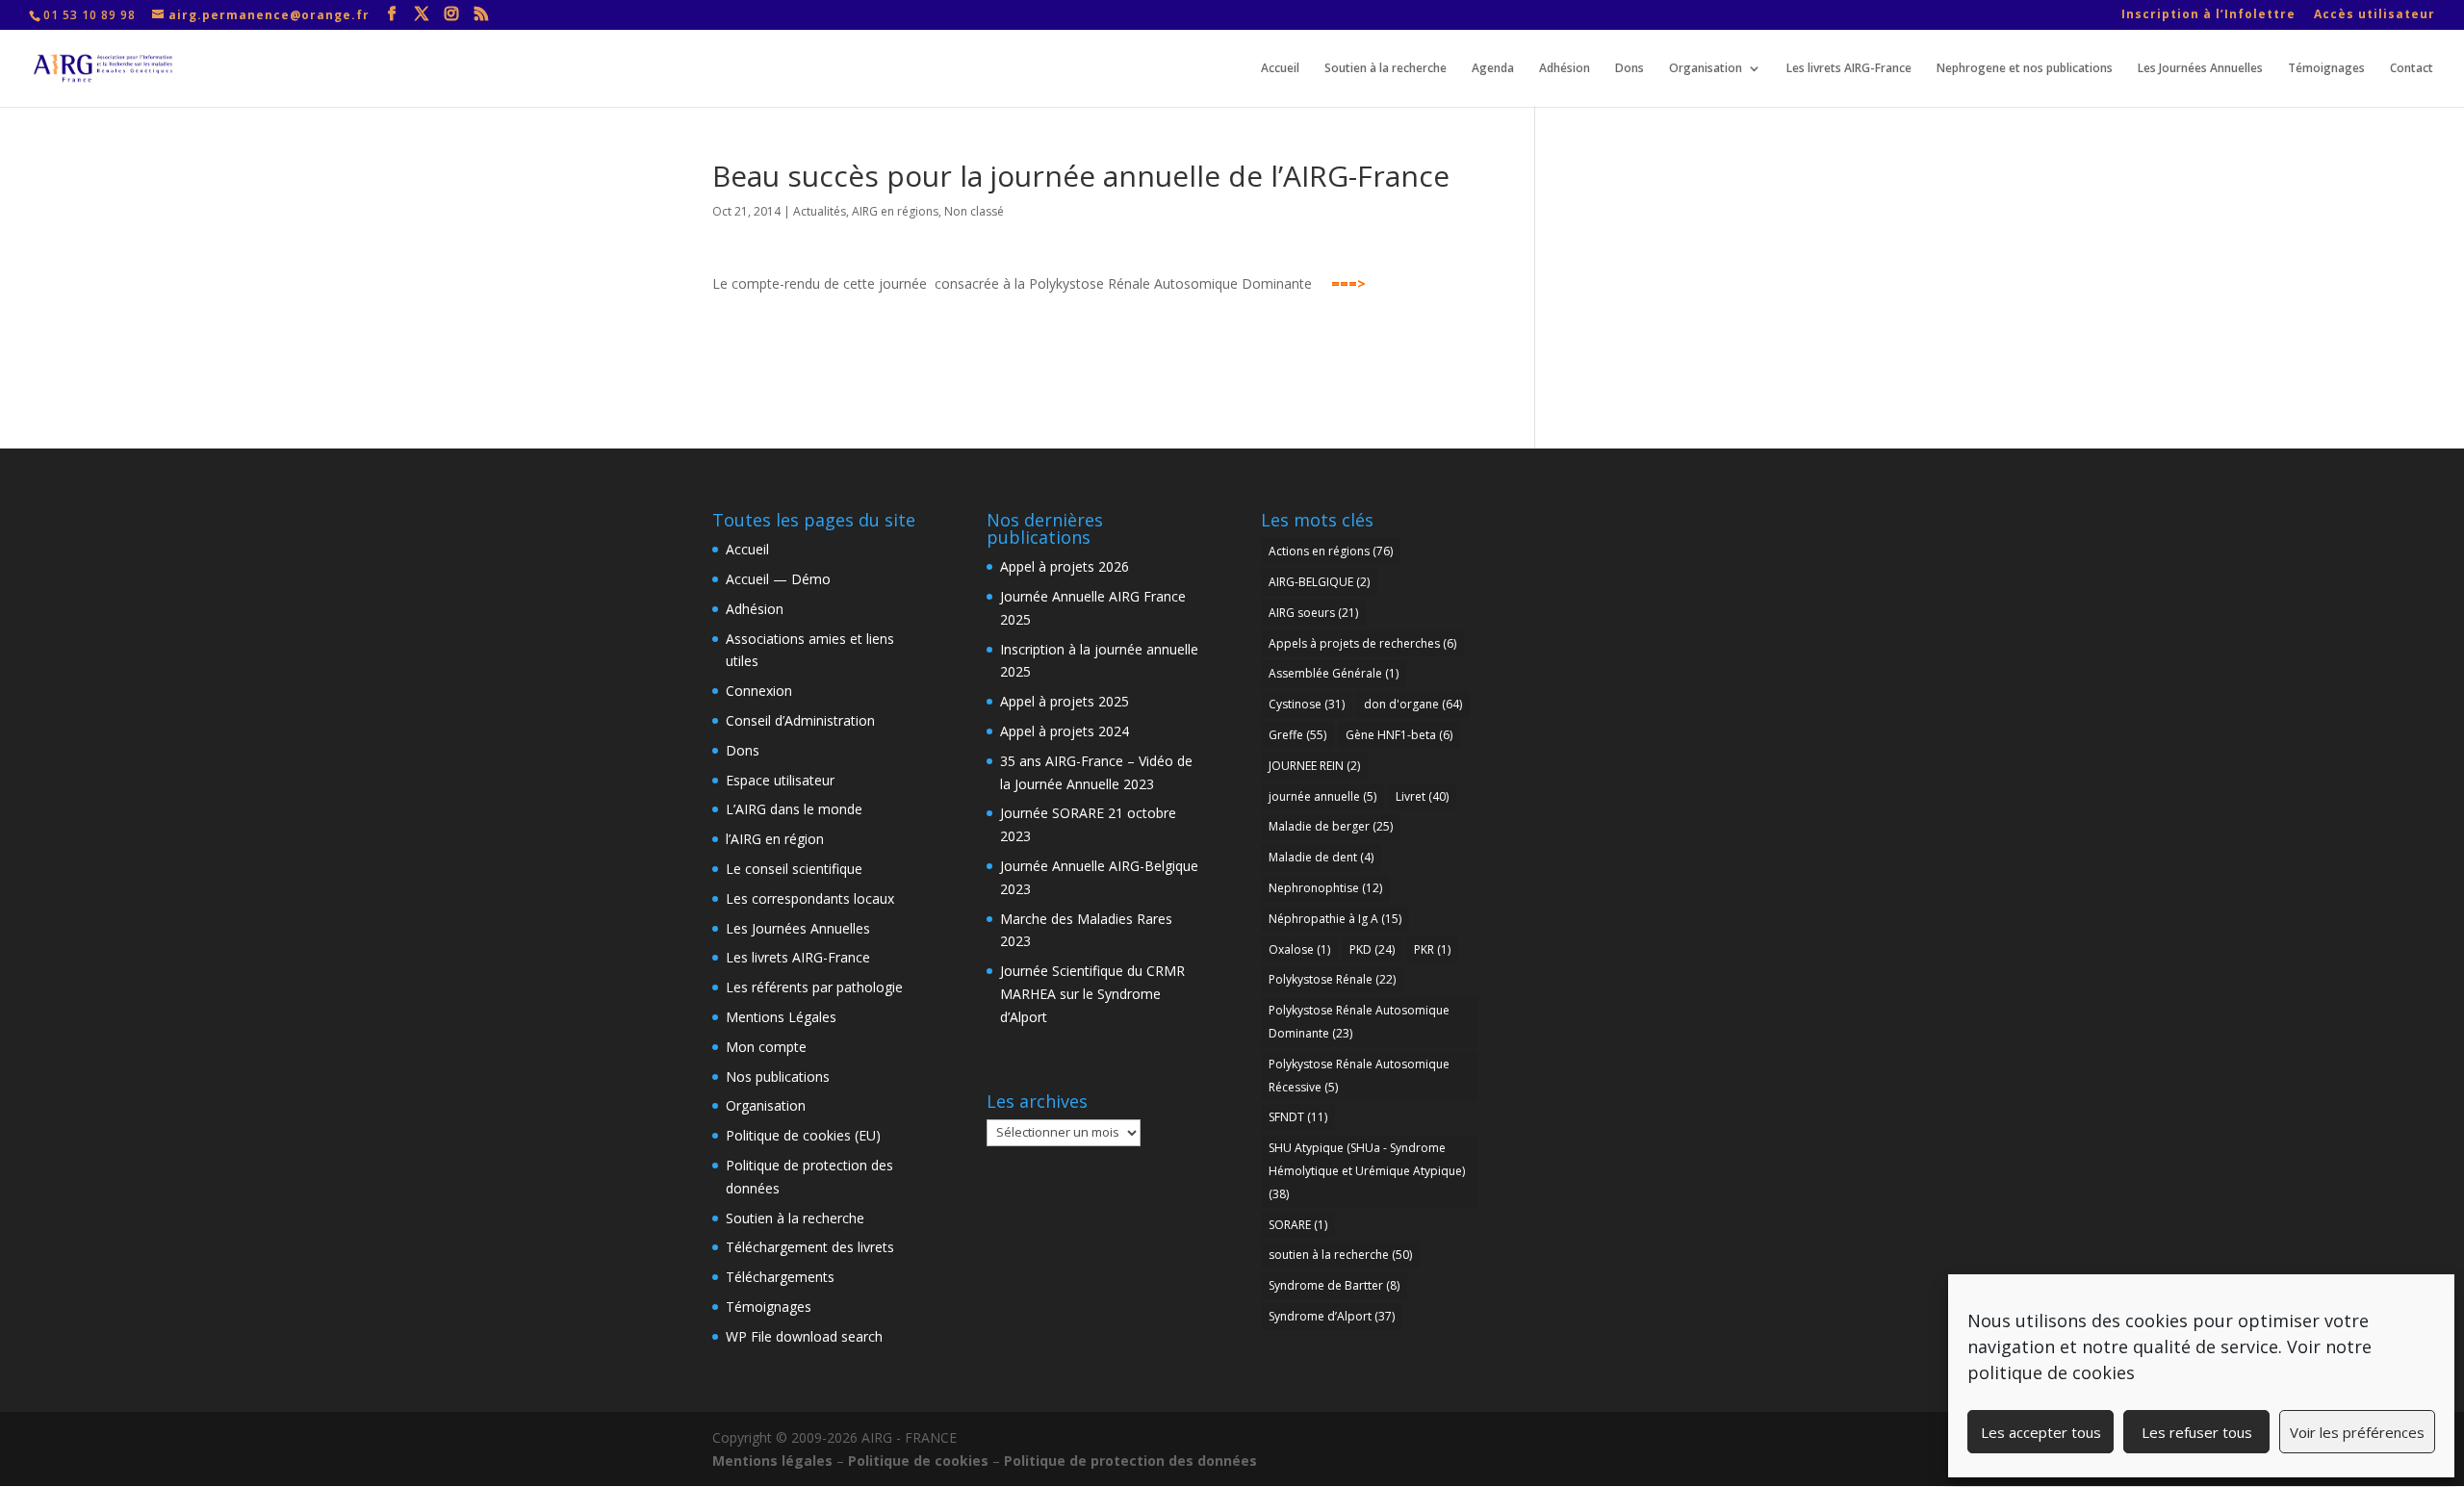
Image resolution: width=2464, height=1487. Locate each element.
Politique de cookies (918, 1461)
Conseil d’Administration (800, 720)
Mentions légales (772, 1461)
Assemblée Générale (1334, 673)
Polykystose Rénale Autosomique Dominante (1359, 1022)
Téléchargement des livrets (810, 1247)
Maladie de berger (1331, 826)
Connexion (759, 691)
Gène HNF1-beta (1399, 735)
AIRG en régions (895, 211)
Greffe (1297, 735)
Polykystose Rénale (1332, 979)
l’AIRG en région (775, 839)
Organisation (1706, 69)
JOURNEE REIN (1314, 766)
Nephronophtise (1325, 888)
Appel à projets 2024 (1065, 731)
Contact (2412, 69)
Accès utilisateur (2374, 15)
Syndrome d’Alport (1332, 1316)
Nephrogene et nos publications (2025, 69)
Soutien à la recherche (1386, 69)
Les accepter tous (2041, 1432)
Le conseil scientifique (794, 869)
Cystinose (1307, 704)
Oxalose (1299, 949)
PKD (1372, 949)
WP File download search (804, 1336)
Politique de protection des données (1130, 1461)
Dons (1630, 69)
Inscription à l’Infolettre (2208, 15)
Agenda (1493, 69)
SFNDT (1298, 1117)
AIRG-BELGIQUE (1319, 582)
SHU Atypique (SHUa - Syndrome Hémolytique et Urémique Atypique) (1367, 1171)
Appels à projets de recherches (1362, 643)
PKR (1432, 949)
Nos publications (778, 1077)
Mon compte (766, 1047)
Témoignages (2326, 69)
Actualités (820, 211)
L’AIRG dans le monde (794, 809)
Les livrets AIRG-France (1849, 69)
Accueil (1280, 69)
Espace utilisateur (780, 780)
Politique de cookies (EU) (803, 1135)
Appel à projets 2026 (1065, 566)
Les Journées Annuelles (2200, 69)
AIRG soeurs (1313, 613)
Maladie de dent (1321, 857)
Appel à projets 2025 (1065, 701)
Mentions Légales (781, 1017)
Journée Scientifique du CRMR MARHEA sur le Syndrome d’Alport (1092, 994)
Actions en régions (1331, 551)
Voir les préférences (2357, 1432)
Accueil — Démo (778, 579)
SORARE (1298, 1225)
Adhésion (1565, 69)
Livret (1422, 796)
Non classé (974, 211)
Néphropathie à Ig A (1335, 919)
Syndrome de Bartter (1334, 1285)
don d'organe (1413, 704)
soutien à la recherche (1340, 1255)
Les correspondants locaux (810, 898)
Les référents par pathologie (814, 987)
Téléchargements (780, 1277)
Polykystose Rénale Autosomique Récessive (1359, 1076)
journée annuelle (1322, 796)
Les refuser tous (2197, 1432)
